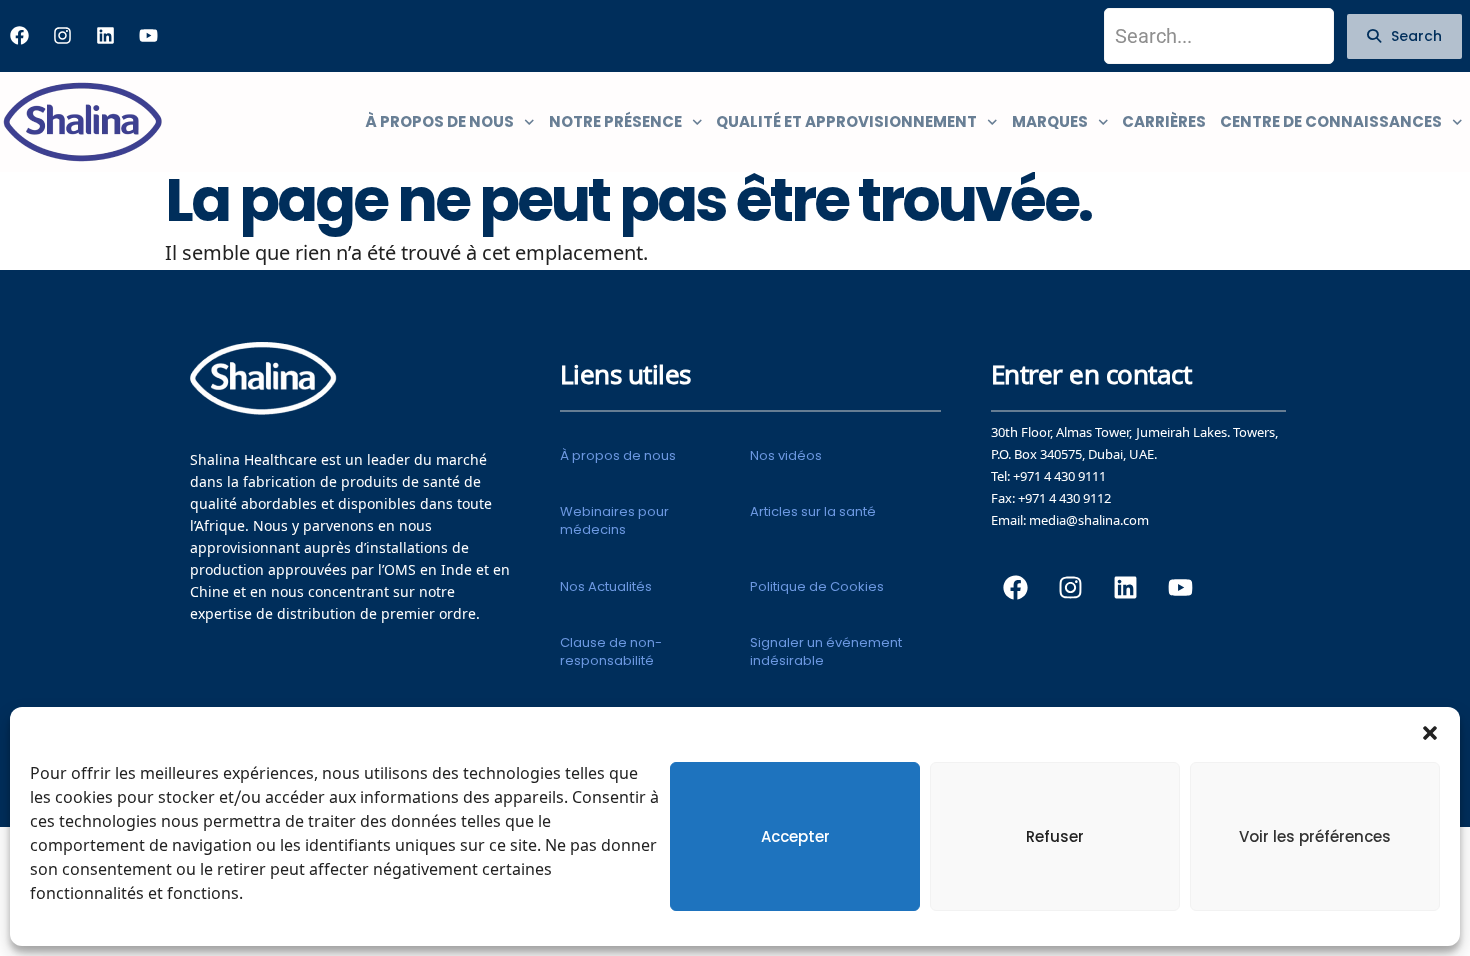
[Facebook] (19, 36)
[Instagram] (62, 36)
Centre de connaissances (1331, 121)
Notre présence (615, 121)
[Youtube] (148, 36)
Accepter (795, 836)
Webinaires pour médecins (614, 520)
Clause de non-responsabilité (611, 651)
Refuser (1055, 836)
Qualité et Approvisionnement (846, 121)
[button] (1430, 732)
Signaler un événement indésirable (826, 651)
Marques (1050, 121)
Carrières (1164, 121)
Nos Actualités (606, 586)
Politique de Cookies (817, 586)
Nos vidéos (786, 455)
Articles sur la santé (813, 511)
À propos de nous (439, 121)
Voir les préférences (1315, 836)
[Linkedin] (105, 36)
